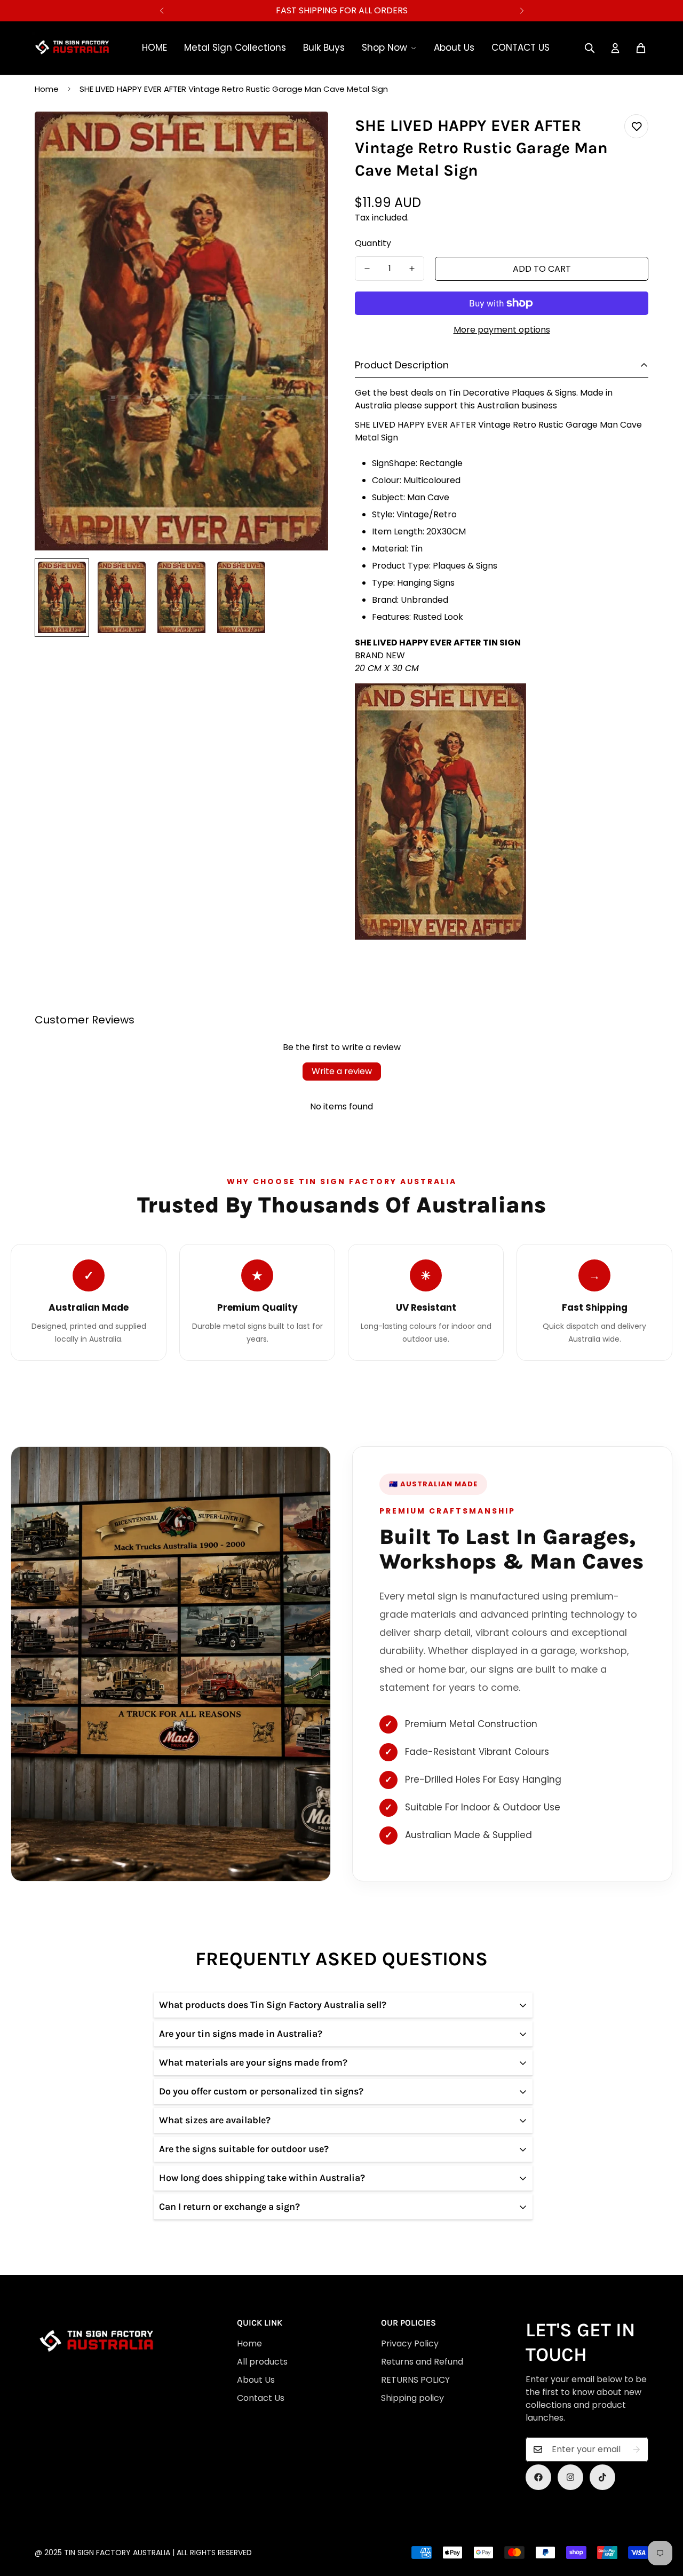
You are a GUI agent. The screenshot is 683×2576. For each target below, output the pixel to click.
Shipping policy (412, 2398)
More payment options (502, 330)
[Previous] (161, 11)
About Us (454, 48)
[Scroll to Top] (346, 2518)
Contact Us (261, 2398)
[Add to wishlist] (636, 126)
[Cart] (641, 48)
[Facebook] (538, 2477)
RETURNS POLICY (415, 2380)
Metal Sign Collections (235, 48)
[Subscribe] (637, 2449)
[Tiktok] (602, 2477)
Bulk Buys (324, 48)
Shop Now (384, 48)
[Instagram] (570, 2477)
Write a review (342, 1071)
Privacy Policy (410, 2343)
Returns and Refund (422, 2362)
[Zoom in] (305, 134)
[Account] (615, 48)
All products (262, 2362)
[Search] (590, 48)
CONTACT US (521, 48)
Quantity (373, 243)
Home (47, 89)
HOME (154, 48)
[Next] (522, 11)
